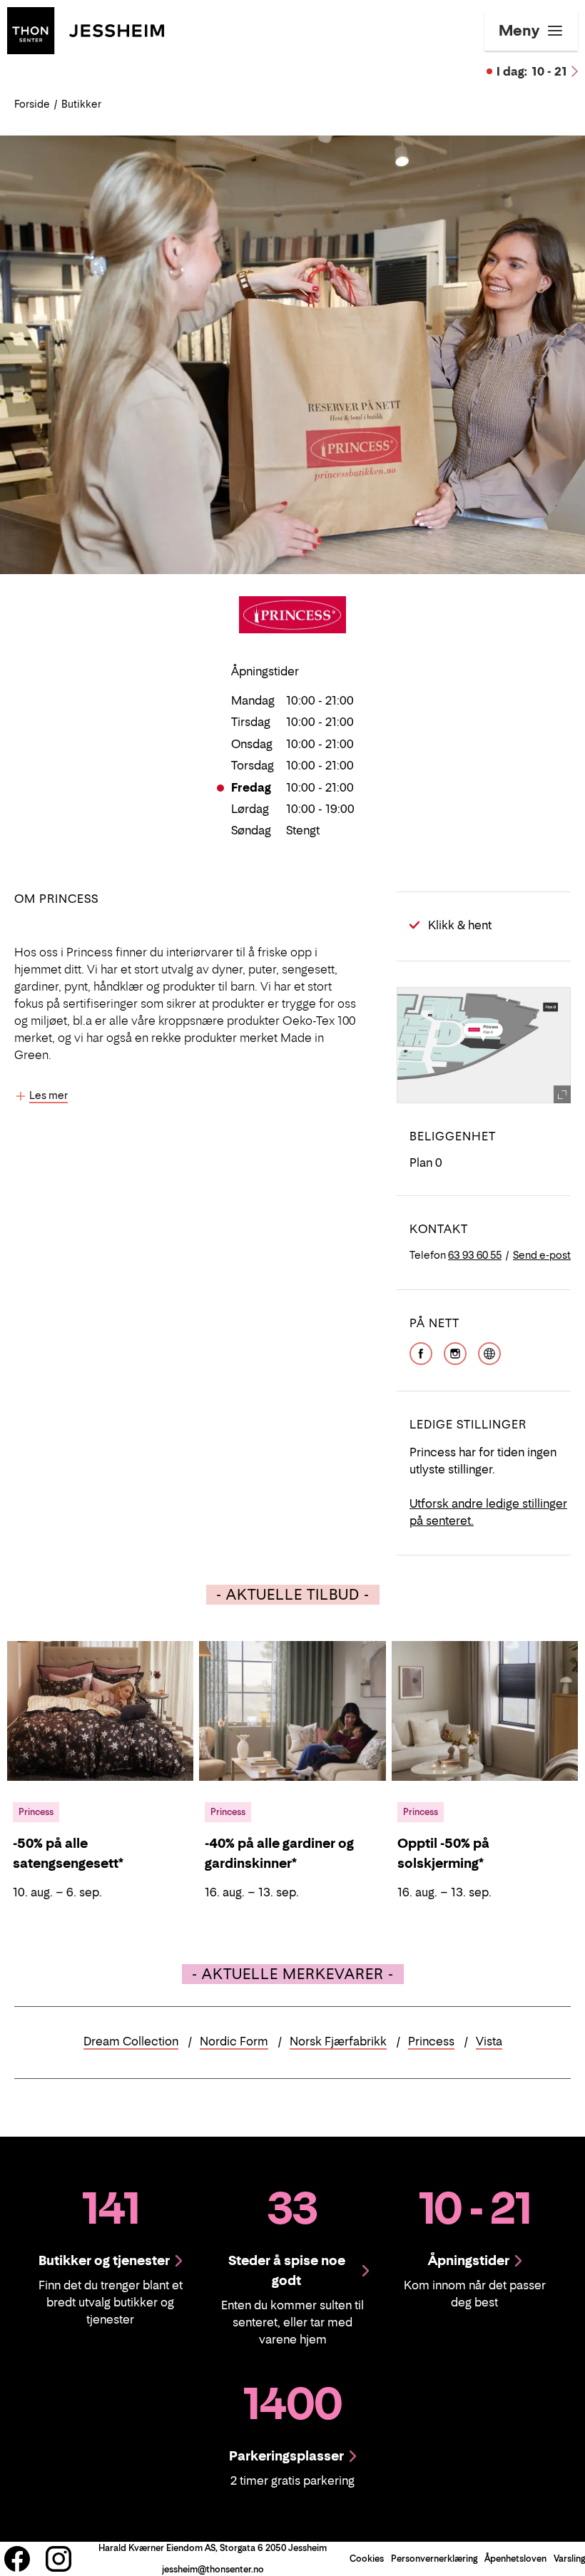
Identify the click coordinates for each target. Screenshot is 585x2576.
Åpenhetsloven (515, 2559)
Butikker (81, 104)
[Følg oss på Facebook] (17, 2559)
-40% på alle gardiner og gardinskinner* (279, 1853)
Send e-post (542, 1255)
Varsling (569, 2559)
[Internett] (489, 1352)
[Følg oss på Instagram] (58, 2559)
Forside (32, 104)
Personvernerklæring (434, 2559)
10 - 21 (532, 71)
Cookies (367, 2559)
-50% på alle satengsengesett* (68, 1853)
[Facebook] (421, 1352)
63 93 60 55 (475, 1255)
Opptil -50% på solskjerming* (443, 1853)
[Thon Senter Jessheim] (86, 29)
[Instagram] (455, 1352)
